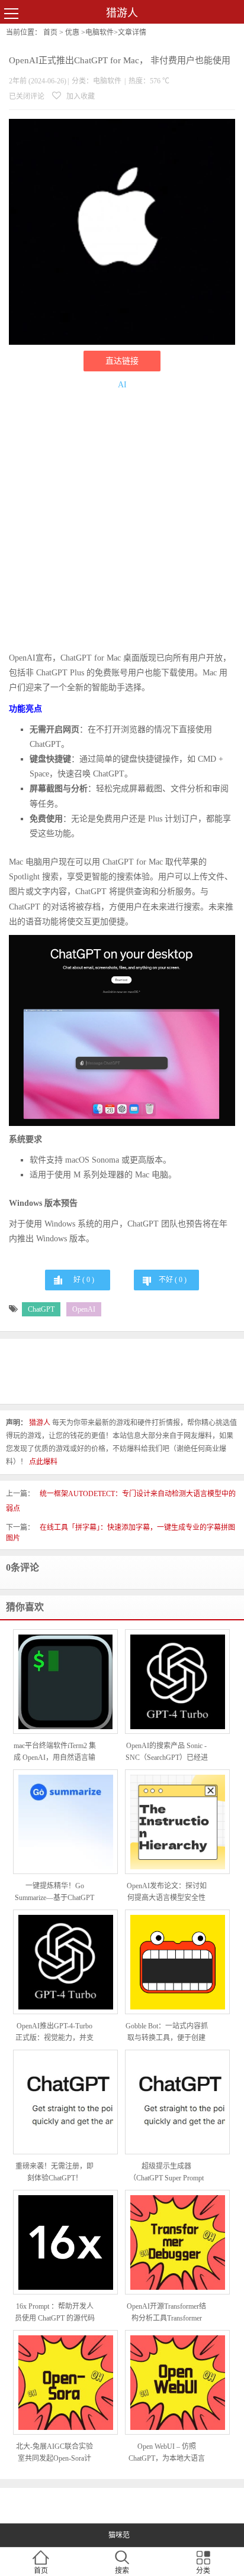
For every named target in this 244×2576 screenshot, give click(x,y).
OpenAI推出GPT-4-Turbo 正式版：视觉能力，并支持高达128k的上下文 (54, 2033)
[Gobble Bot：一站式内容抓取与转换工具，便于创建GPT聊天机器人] (177, 1962)
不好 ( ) (173, 1280)
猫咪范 (119, 2535)
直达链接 (122, 361)
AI (122, 385)
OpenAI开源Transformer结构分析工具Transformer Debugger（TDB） (166, 2313)
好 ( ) (84, 1280)
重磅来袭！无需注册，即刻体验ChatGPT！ (54, 2172)
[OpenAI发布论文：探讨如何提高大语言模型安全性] (177, 1822)
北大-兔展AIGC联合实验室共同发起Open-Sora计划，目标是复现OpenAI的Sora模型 (55, 2453)
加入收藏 (80, 96)
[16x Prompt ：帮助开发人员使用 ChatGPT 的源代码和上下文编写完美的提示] (65, 2242)
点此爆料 (43, 1462)
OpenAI (84, 1309)
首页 (50, 33)
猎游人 (122, 13)
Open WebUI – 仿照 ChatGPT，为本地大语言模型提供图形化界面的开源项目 (166, 2453)
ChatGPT (41, 1309)
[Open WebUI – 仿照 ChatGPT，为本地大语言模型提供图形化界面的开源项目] (177, 2383)
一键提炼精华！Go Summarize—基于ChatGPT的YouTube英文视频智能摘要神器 (54, 1893)
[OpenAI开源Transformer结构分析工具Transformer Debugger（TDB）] (177, 2242)
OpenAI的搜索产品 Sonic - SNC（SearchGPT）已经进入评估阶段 (167, 1753)
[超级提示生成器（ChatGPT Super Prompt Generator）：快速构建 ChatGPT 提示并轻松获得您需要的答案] (177, 2102)
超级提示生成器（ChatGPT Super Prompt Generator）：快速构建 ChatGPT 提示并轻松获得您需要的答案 (166, 2173)
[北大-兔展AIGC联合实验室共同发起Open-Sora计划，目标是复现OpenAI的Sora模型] (65, 2383)
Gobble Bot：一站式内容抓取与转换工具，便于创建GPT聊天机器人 (167, 2033)
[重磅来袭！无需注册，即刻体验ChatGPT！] (65, 2102)
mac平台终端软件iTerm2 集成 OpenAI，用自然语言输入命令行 (55, 1753)
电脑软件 (99, 33)
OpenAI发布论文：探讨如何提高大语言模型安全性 (167, 1892)
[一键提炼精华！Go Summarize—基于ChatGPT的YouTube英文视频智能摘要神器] (65, 1822)
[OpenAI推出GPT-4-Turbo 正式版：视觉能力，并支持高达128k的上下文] (65, 1962)
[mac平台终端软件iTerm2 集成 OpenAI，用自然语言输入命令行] (65, 1682)
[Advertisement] (122, 523)
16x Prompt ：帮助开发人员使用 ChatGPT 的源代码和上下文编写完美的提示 (55, 2313)
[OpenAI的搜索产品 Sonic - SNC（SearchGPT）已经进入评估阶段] (177, 1682)
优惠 (72, 33)
